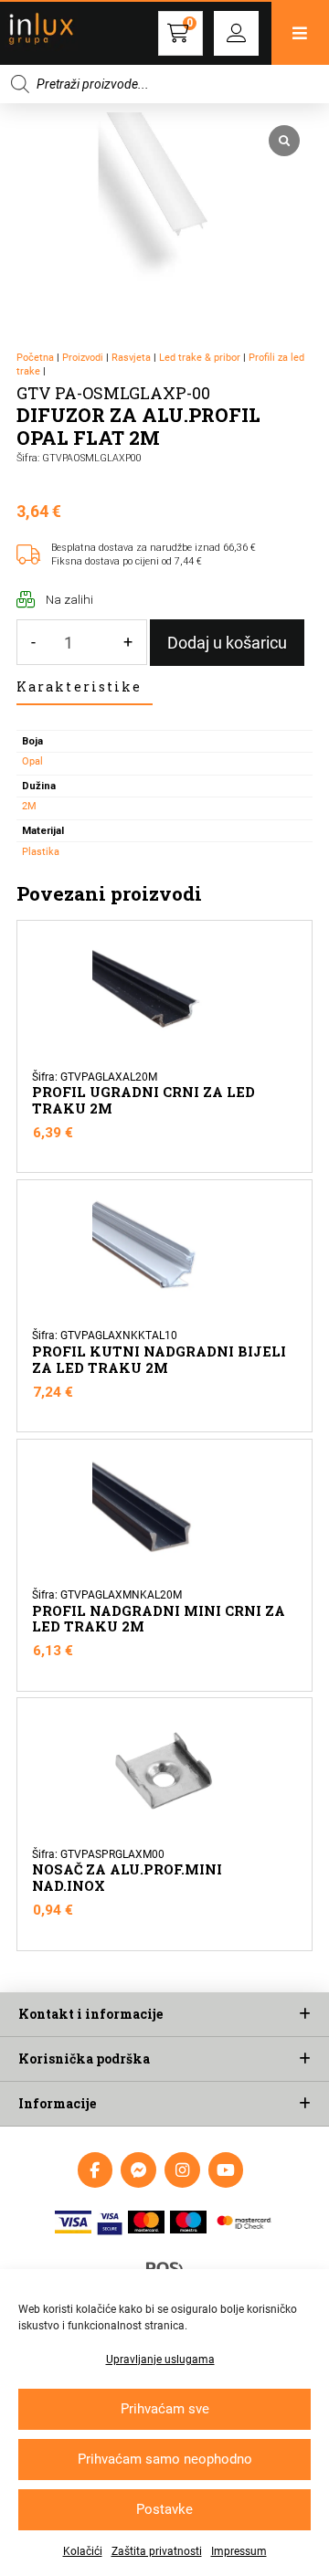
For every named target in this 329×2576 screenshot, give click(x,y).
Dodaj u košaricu (227, 643)
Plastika (41, 852)
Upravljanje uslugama (160, 2360)
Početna (35, 358)
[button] (236, 33)
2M (29, 806)
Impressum (239, 2551)
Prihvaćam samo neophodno (165, 2459)
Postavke (164, 2509)
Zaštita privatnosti (157, 2551)
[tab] (85, 688)
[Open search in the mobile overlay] (164, 84)
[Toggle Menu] (300, 33)
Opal (32, 761)
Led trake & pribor (200, 358)
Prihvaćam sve (165, 2409)
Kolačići (83, 2551)
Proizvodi (83, 358)
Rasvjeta (131, 358)
